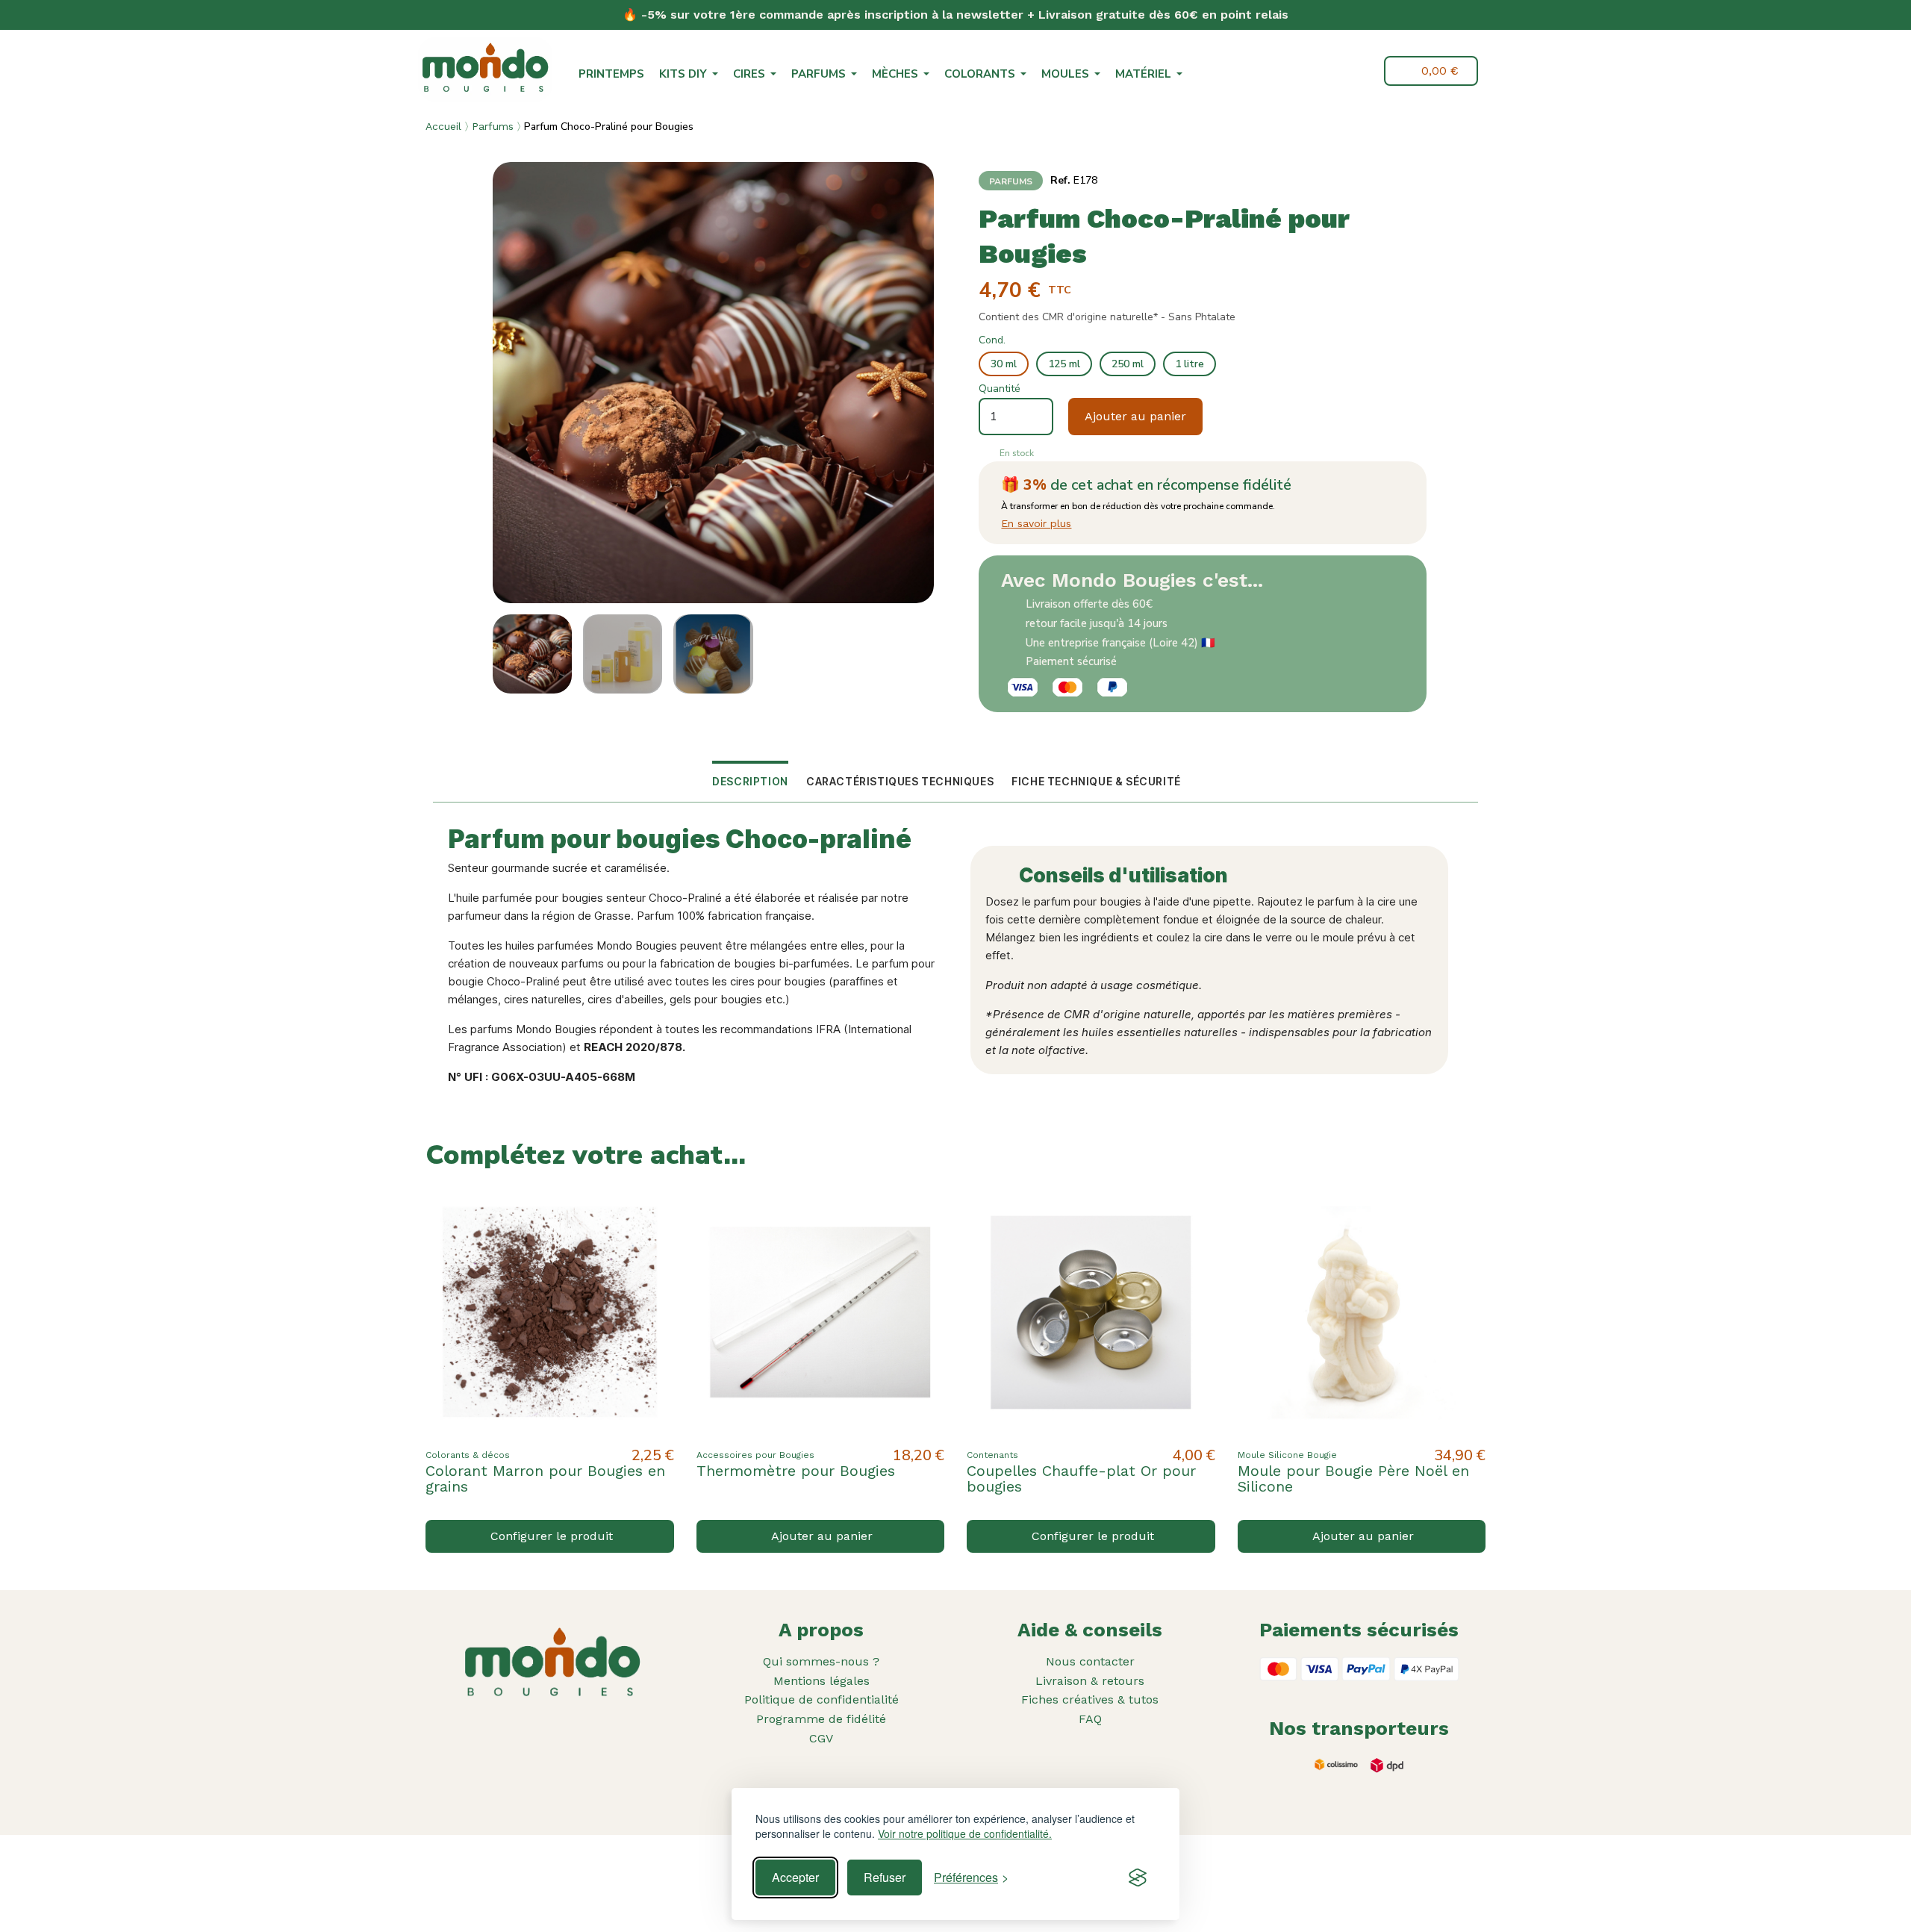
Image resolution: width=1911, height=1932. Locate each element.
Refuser (885, 1877)
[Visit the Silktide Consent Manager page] (1138, 1878)
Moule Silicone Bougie (1287, 1455)
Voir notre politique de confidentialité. (965, 1834)
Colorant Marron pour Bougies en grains (545, 1478)
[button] (1327, 72)
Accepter (795, 1877)
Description (750, 781)
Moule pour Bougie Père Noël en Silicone (1353, 1478)
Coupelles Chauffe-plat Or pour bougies (1081, 1478)
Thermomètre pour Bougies (796, 1471)
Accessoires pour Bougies (755, 1455)
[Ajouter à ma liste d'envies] (650, 1212)
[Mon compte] (1362, 71)
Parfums (493, 126)
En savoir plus (1036, 523)
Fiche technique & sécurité (1096, 781)
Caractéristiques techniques (900, 781)
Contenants (992, 1455)
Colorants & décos (468, 1455)
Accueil (443, 126)
